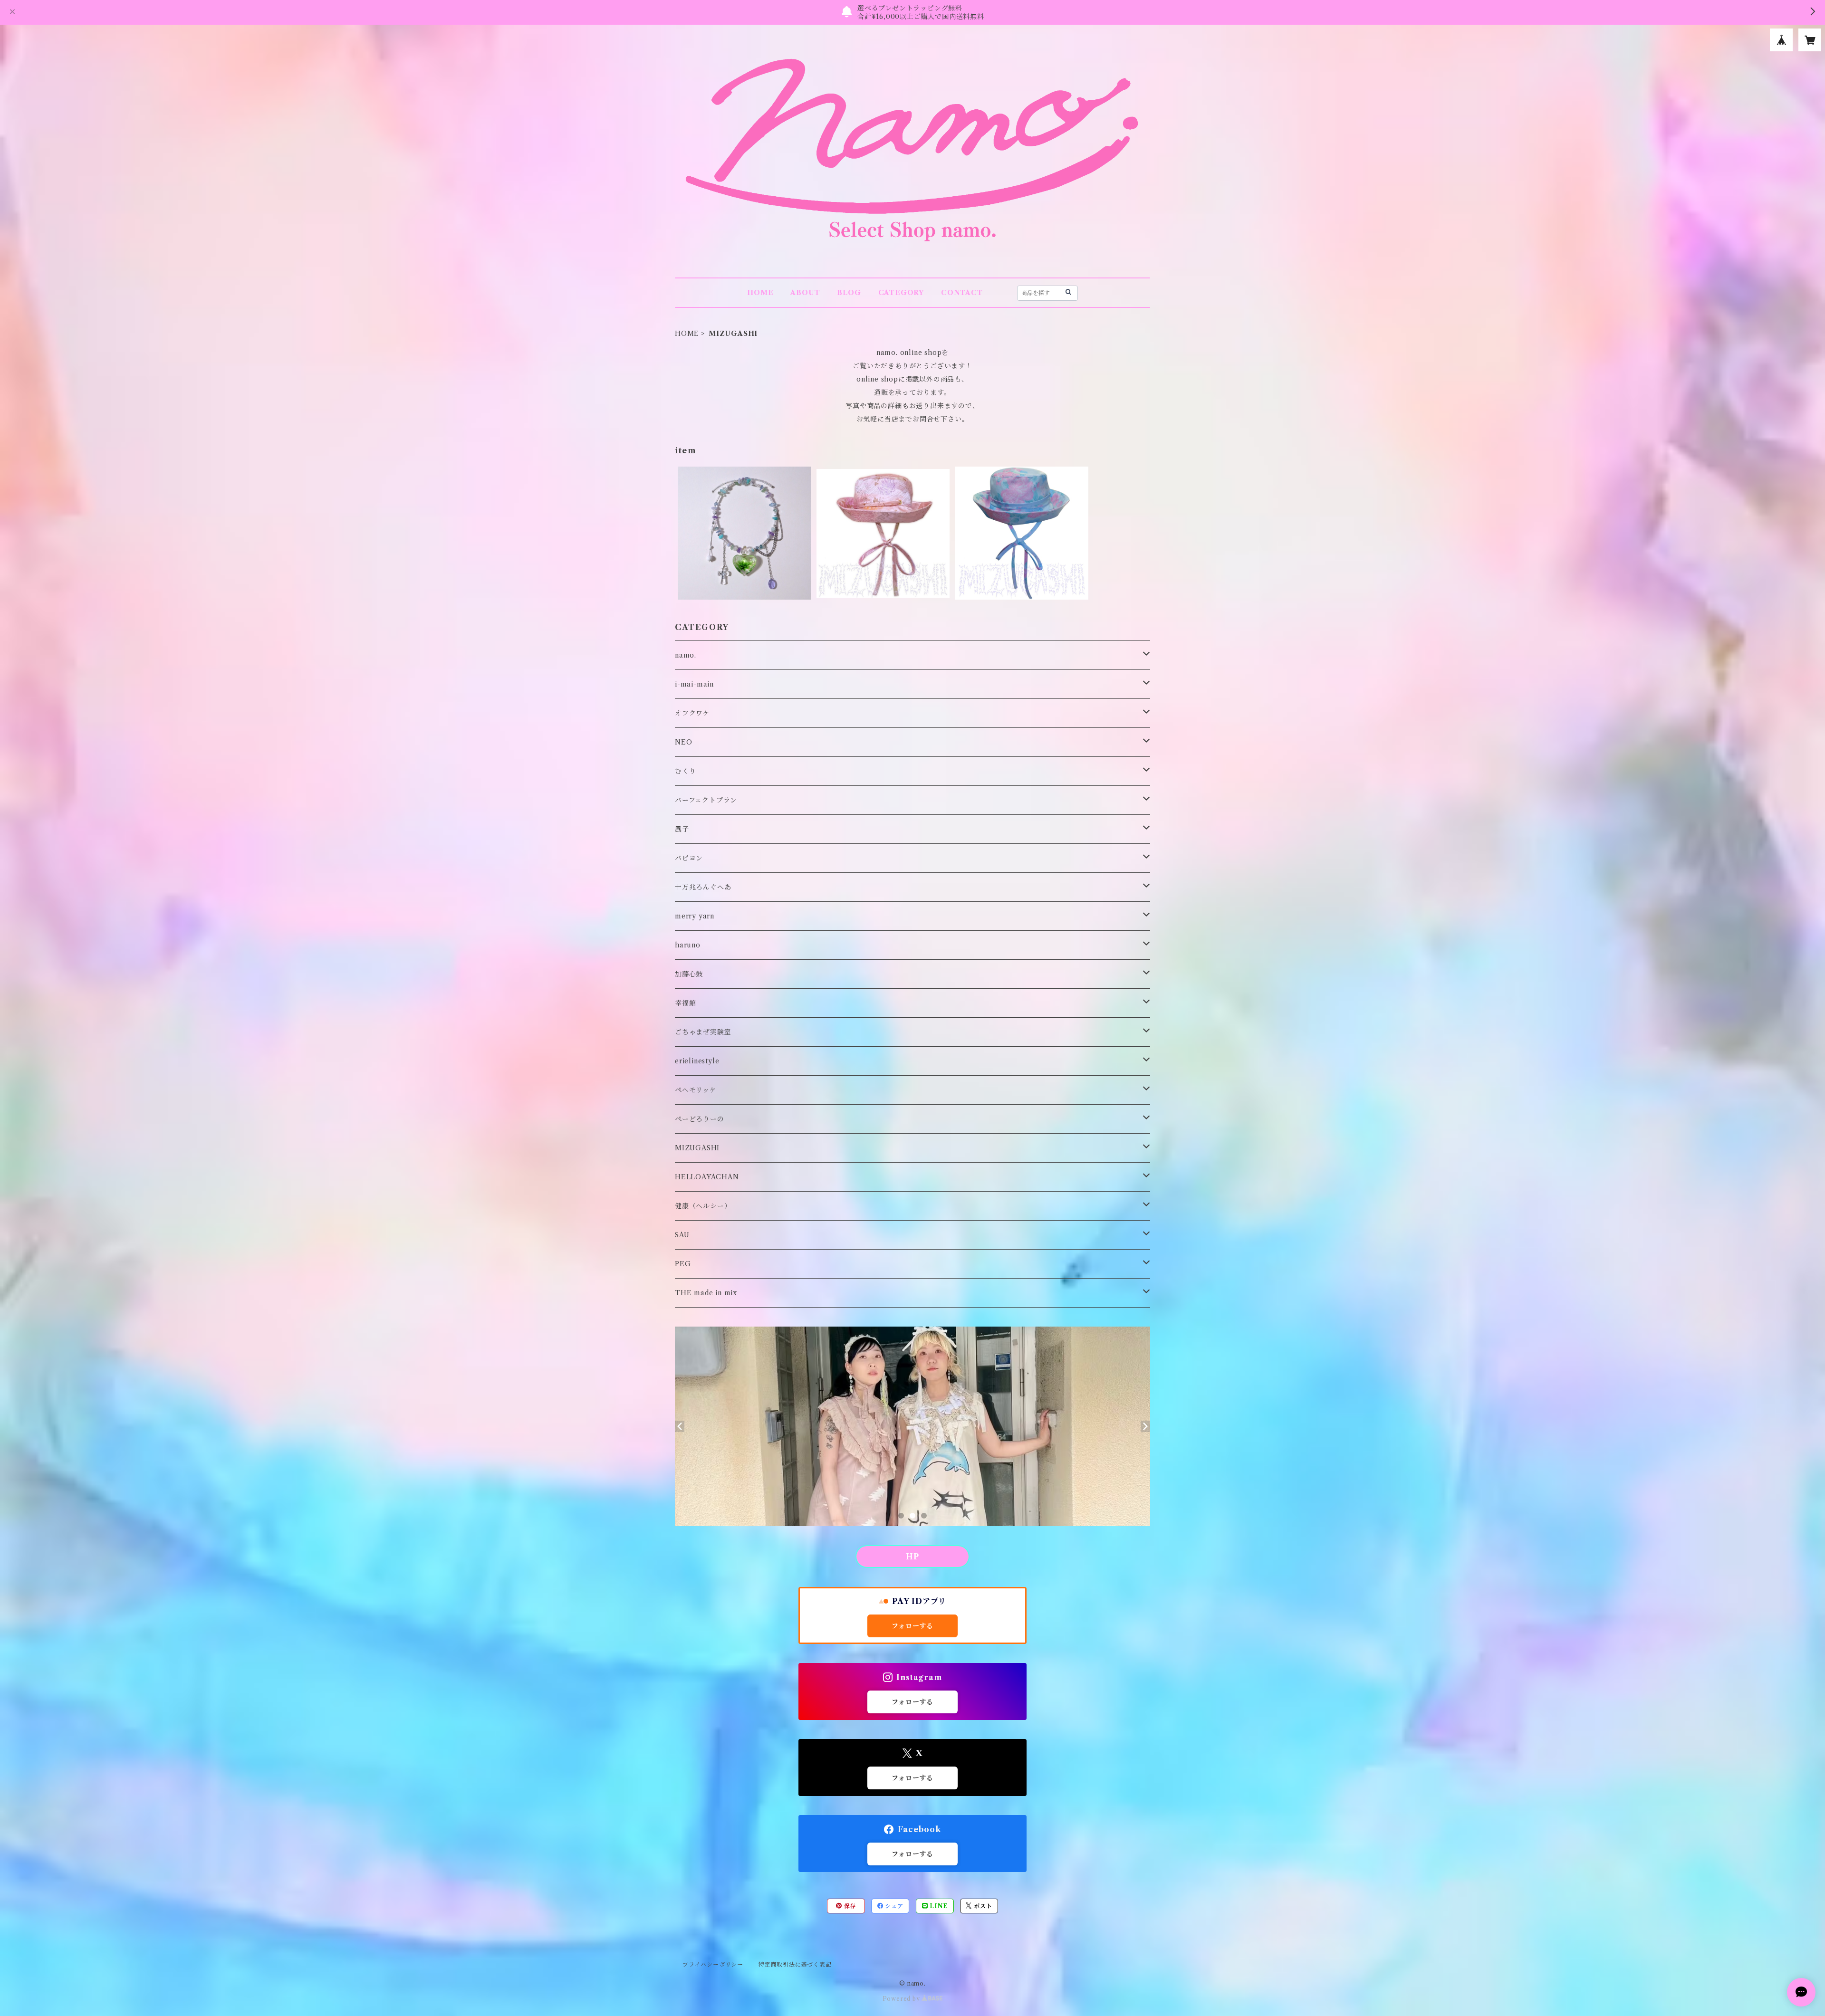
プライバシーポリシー (713, 1964)
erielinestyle (697, 1061)
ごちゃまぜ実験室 (703, 1032)
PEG (683, 1264)
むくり (685, 771)
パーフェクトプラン (706, 800)
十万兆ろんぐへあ (703, 887)
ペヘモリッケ (696, 1090)
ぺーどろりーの (700, 1119)
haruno (688, 945)
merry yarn (695, 916)
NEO (683, 742)
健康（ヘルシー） (703, 1206)
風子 (682, 829)
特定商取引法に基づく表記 (795, 1964)
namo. (686, 655)
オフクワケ (692, 713)
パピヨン (689, 858)
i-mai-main (694, 684)
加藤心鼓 (689, 974)
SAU (682, 1235)
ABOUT (805, 293)
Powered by (902, 1999)
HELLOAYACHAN (707, 1177)
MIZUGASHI (697, 1148)
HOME (760, 293)
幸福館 (685, 1003)
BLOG (849, 293)
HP (912, 1557)
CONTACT (962, 293)
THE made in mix (706, 1293)
